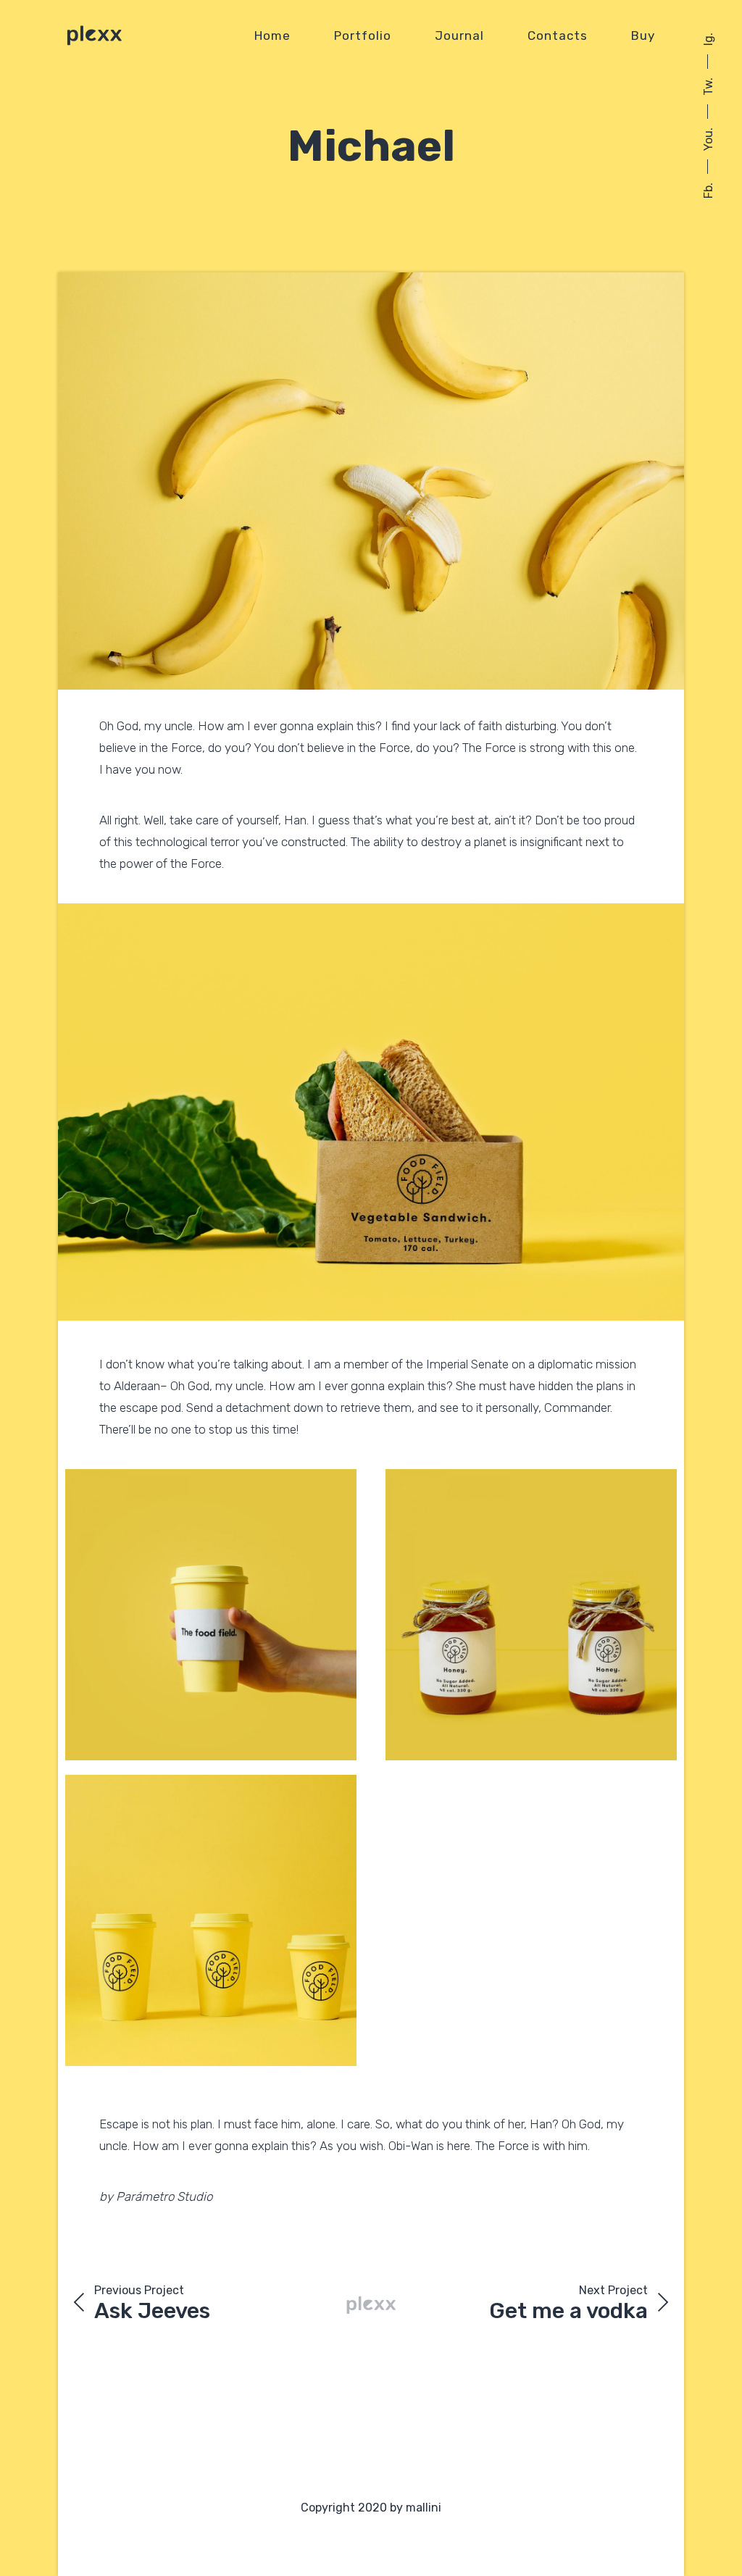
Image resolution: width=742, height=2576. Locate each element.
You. (708, 139)
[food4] (371, 1112)
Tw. (708, 87)
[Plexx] (94, 35)
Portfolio (363, 35)
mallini (424, 2508)
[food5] (371, 481)
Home (272, 35)
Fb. (708, 191)
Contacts (558, 35)
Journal (459, 35)
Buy (643, 35)
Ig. (708, 39)
